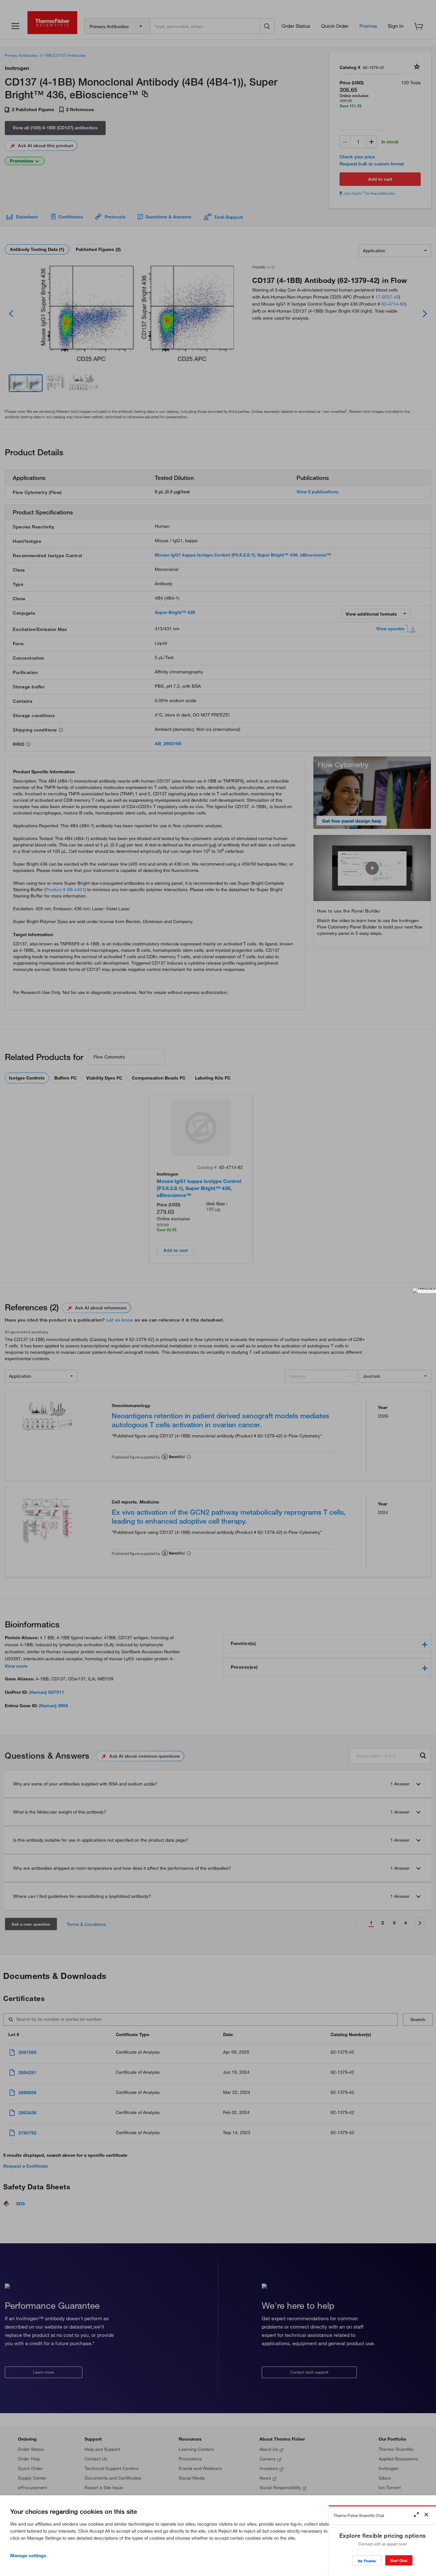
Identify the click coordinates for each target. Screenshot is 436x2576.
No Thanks (367, 2561)
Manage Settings (28, 2556)
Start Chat (399, 2561)
